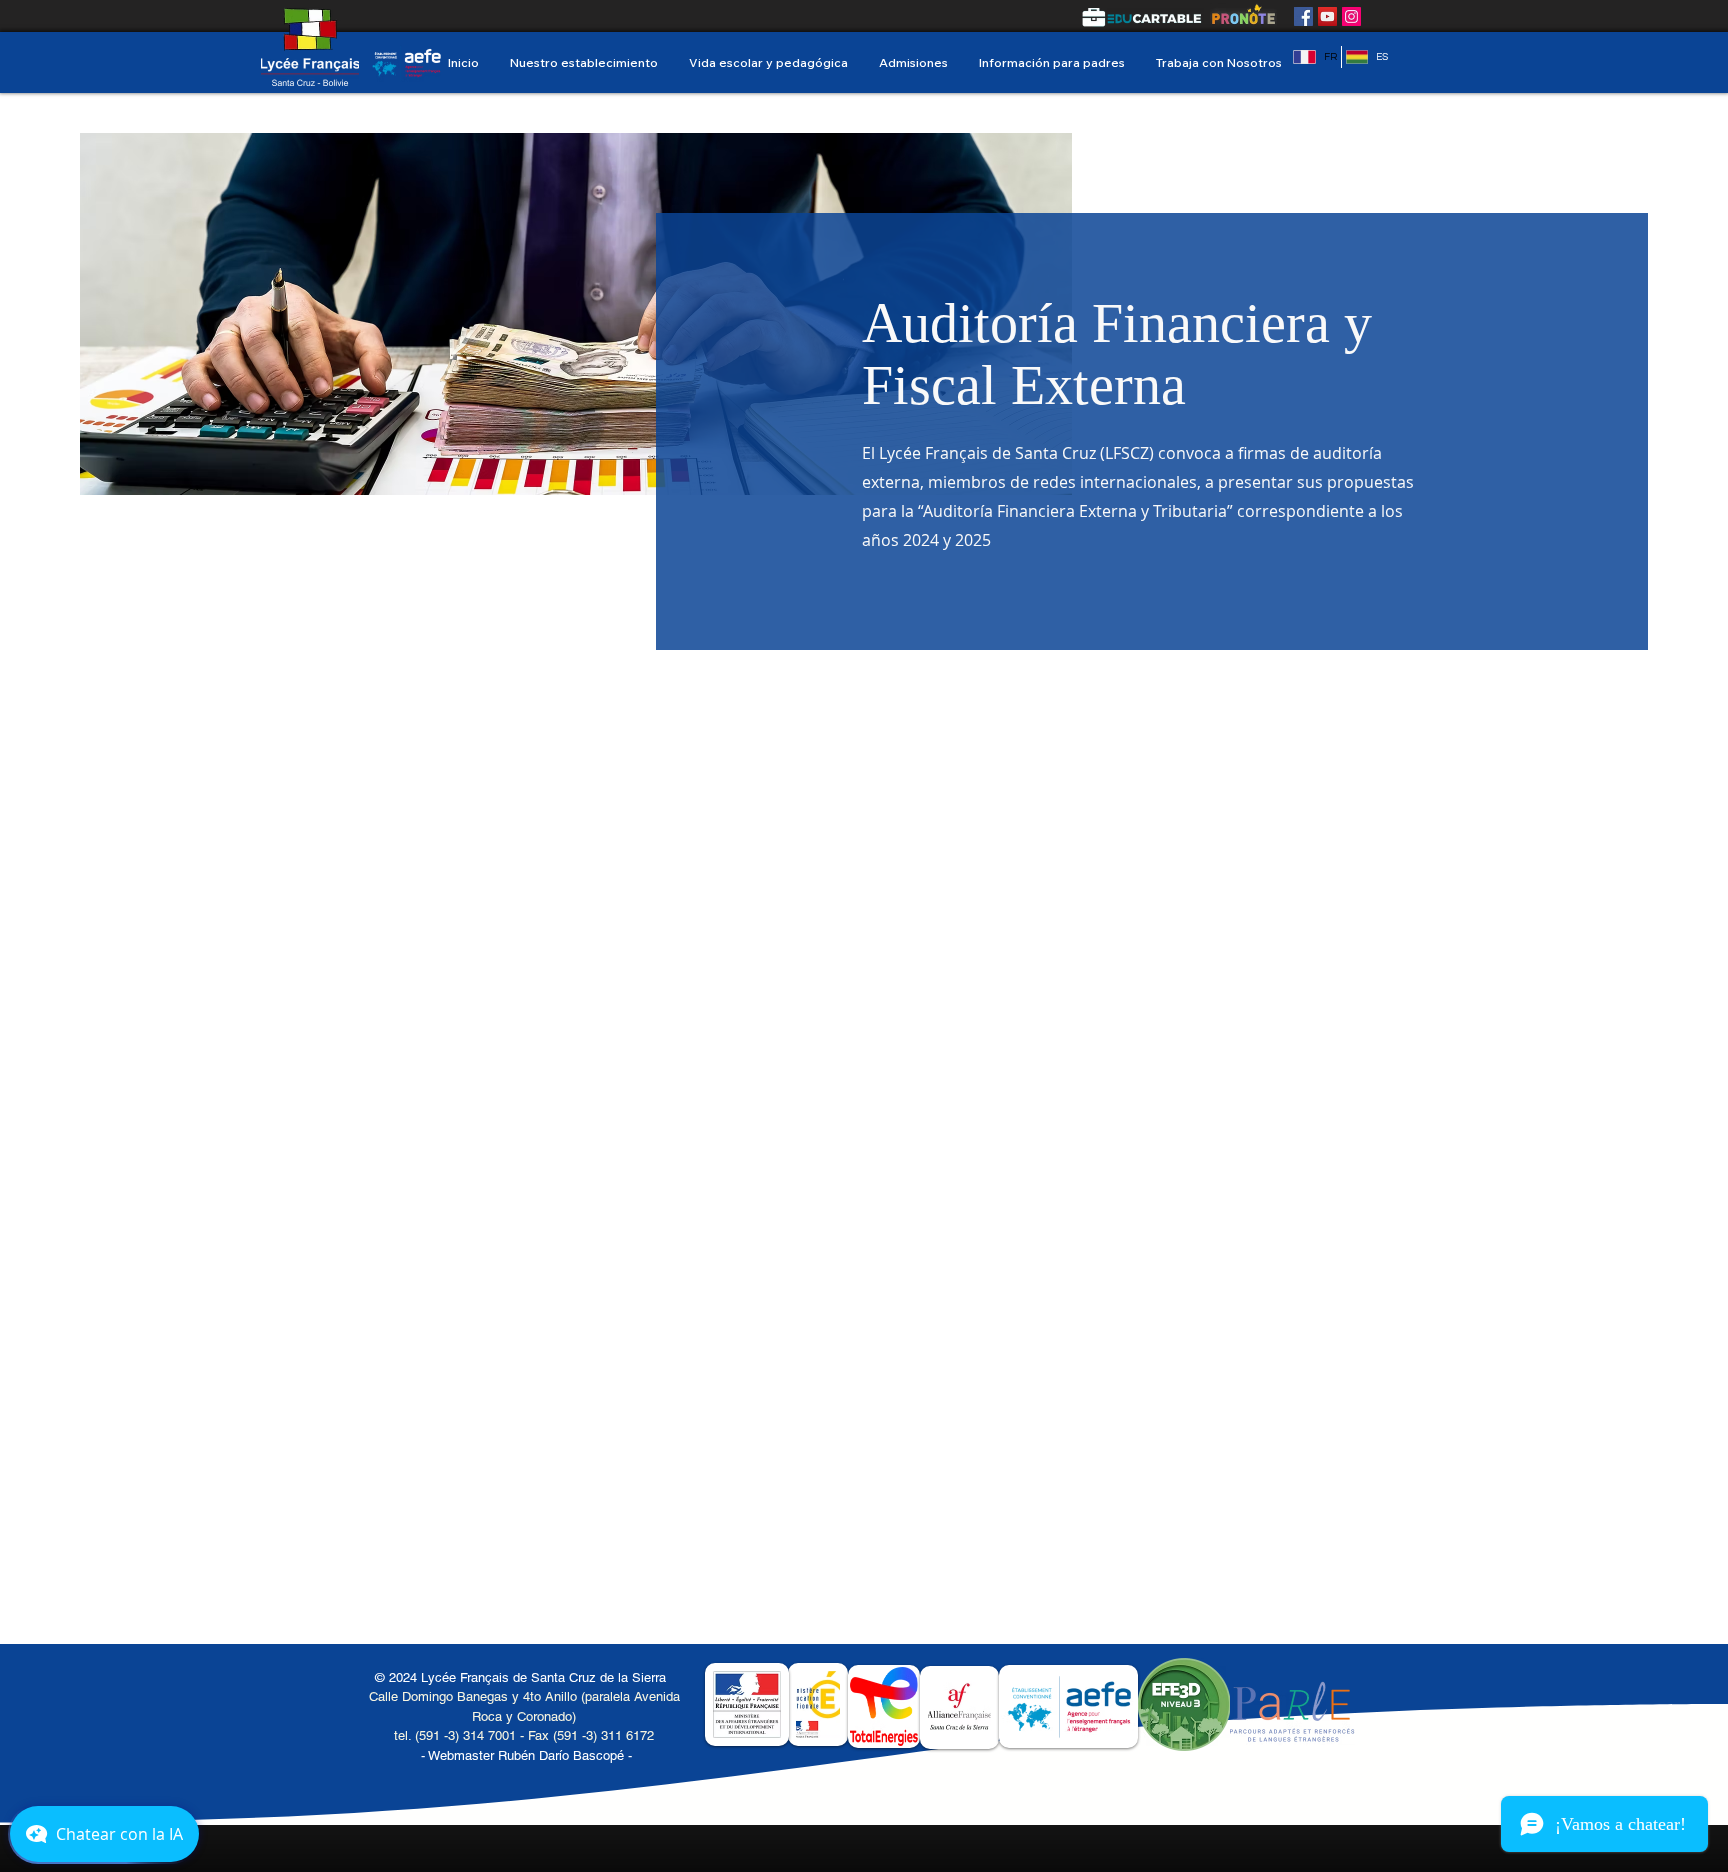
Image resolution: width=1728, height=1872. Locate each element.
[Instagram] (1351, 16)
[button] (583, 62)
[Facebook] (1303, 16)
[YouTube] (1327, 16)
